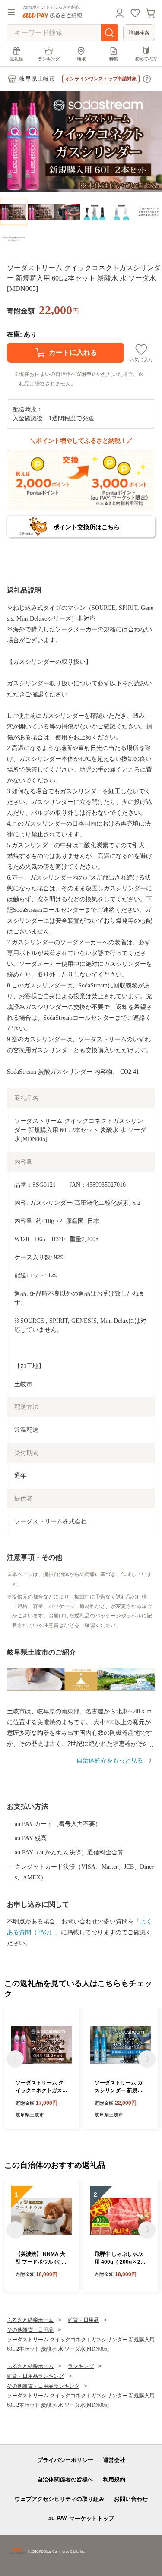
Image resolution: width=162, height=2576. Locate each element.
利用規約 (114, 2480)
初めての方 (146, 59)
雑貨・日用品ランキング (35, 2376)
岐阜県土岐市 (37, 79)
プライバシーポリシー (65, 2460)
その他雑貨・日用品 (30, 2330)
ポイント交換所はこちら (86, 527)
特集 (114, 59)
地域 (81, 59)
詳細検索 (139, 33)
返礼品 (16, 59)
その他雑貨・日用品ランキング (43, 2386)
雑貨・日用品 (83, 2320)
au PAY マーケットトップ (81, 2518)
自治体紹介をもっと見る (110, 1761)
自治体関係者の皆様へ (65, 2480)
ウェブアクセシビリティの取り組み (60, 2499)
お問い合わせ (131, 2499)
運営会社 (114, 2460)
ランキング (49, 59)
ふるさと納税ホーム (30, 2320)
